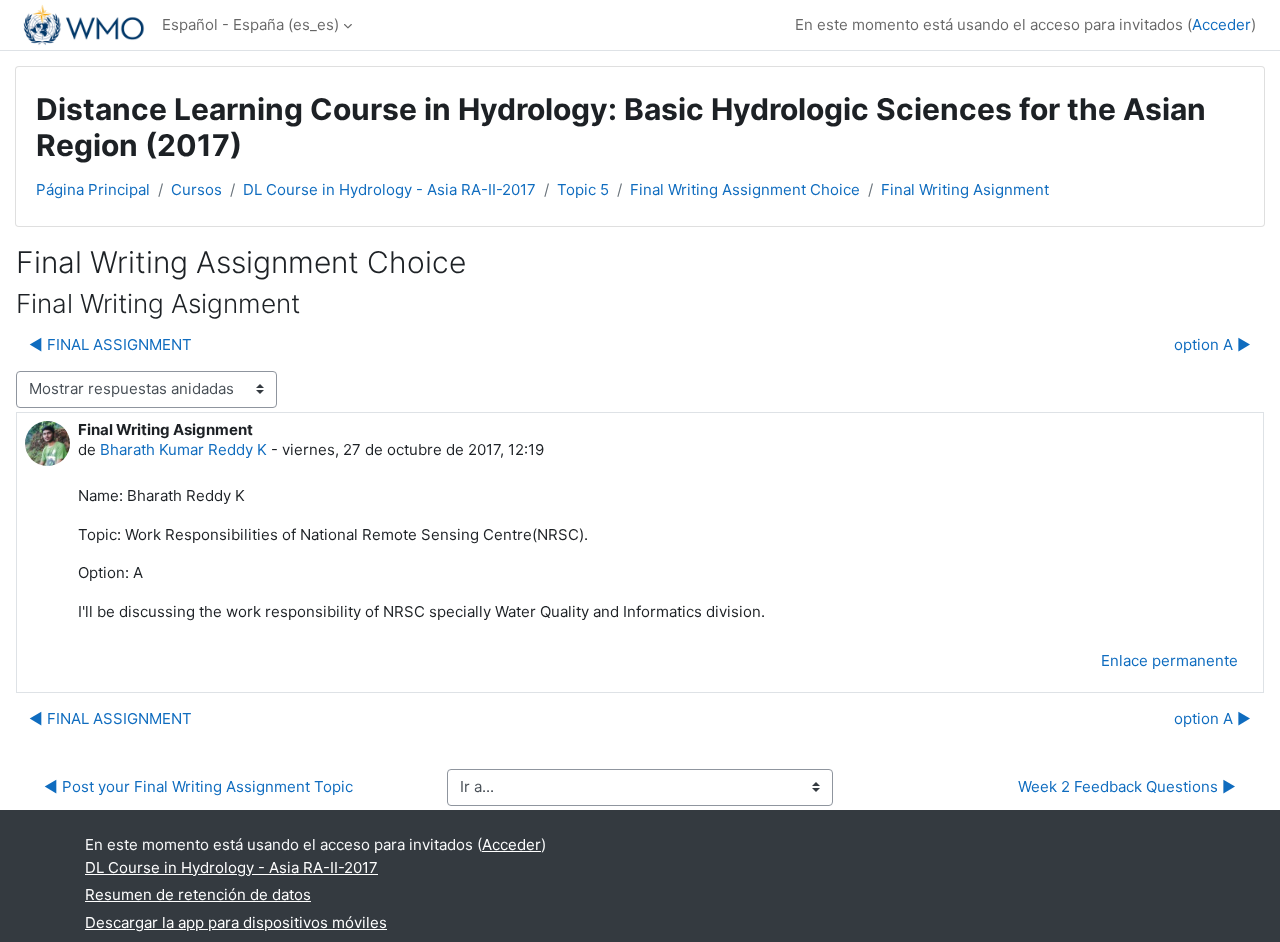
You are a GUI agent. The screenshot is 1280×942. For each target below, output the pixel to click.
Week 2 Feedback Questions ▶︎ (1127, 786)
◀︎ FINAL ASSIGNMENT (110, 344)
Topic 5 (583, 189)
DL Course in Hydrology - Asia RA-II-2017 (389, 189)
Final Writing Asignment (965, 189)
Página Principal (93, 189)
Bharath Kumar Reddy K (183, 449)
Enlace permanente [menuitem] (1169, 660)
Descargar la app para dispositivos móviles (236, 922)
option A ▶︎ (1212, 344)
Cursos (196, 189)
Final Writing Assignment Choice (745, 189)
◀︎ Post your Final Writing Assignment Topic (198, 786)
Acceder (1221, 24)
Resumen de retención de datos (198, 894)
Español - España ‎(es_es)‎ (250, 24)
